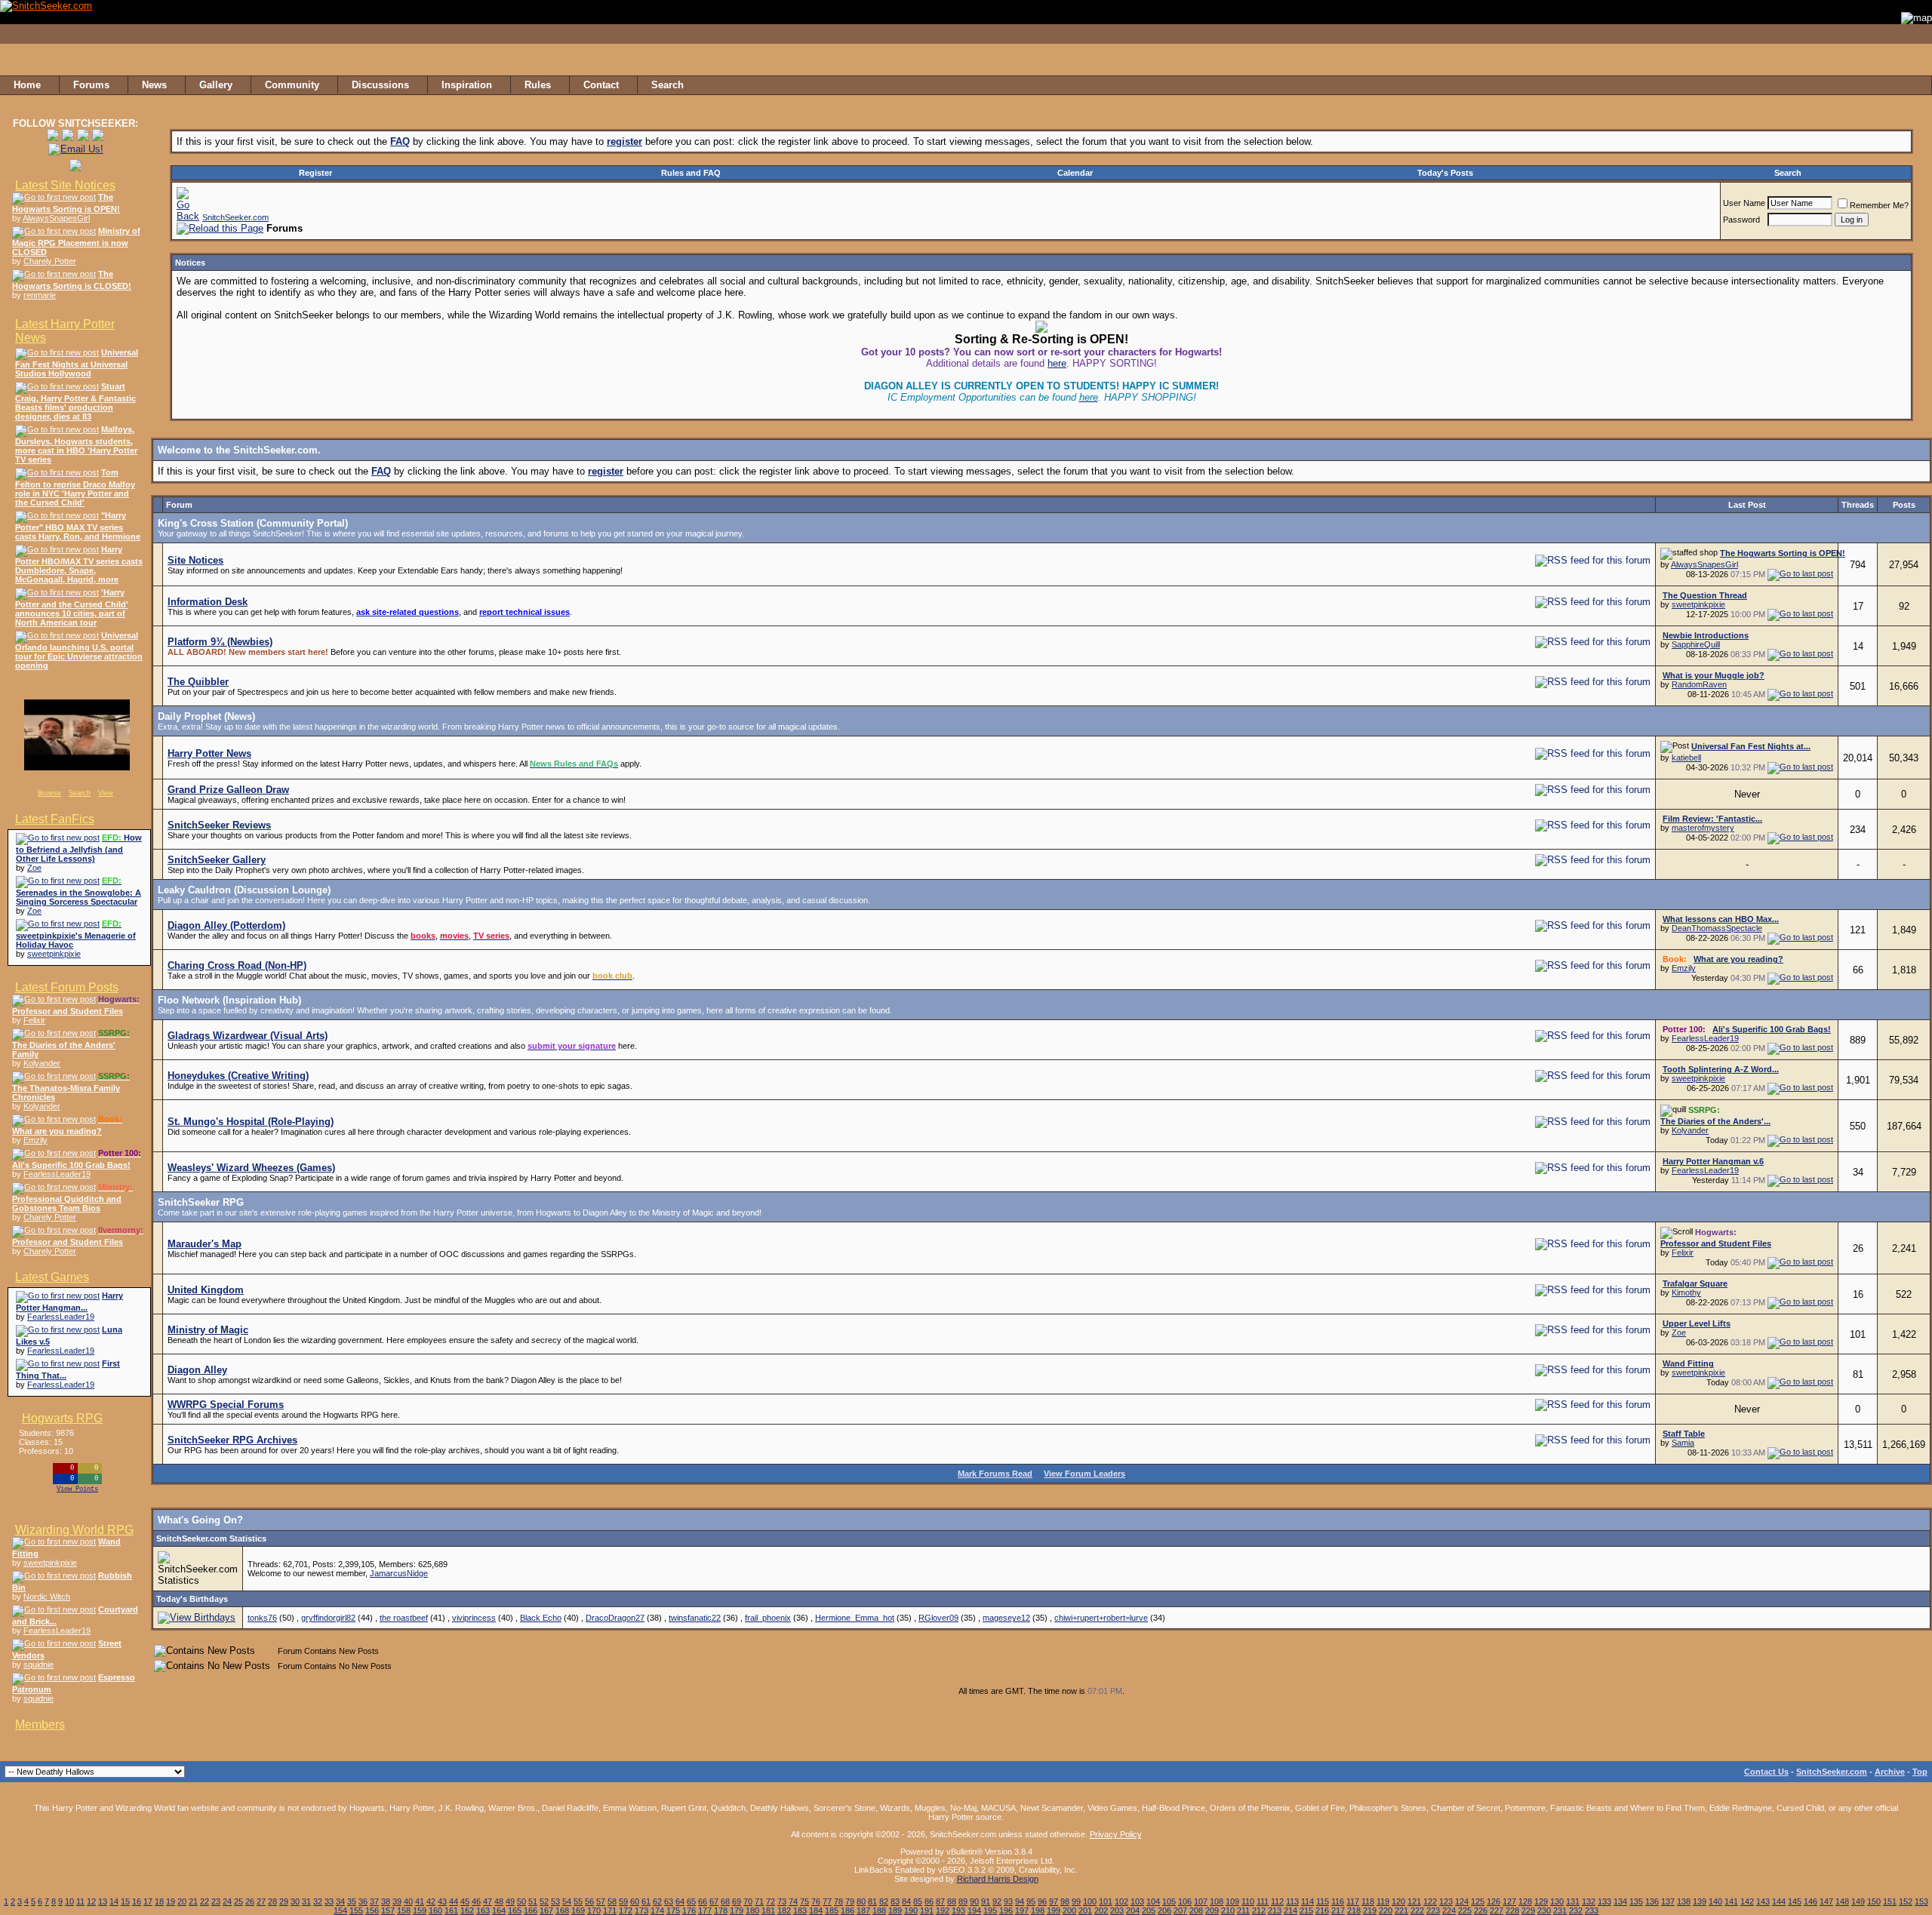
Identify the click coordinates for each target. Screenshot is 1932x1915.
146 (1810, 1901)
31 (306, 1901)
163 (483, 1910)
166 (531, 1910)
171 (610, 1910)
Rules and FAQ (691, 173)
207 (1180, 1910)
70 (748, 1901)
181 (768, 1910)
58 (612, 1901)
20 (182, 1901)
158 (404, 1910)
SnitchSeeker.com (235, 217)
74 (793, 1901)
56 (589, 1901)
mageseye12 (1006, 1618)
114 (1307, 1901)
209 (1212, 1910)
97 (1054, 1901)
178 (721, 1910)
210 (1228, 1910)
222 (1417, 1910)
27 (261, 1901)
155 (356, 1910)
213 (1275, 1910)
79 (850, 1901)
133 (1604, 1901)
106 (1185, 1901)
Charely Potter (50, 261)
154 (340, 1910)
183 (800, 1910)
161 (451, 1910)
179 (737, 1910)
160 (435, 1910)
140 (1715, 1901)
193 (958, 1910)
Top (1920, 1772)
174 (657, 1910)
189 (895, 1910)
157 (388, 1910)
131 (1573, 1901)
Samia (1683, 1443)
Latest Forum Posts (67, 987)
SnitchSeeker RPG (201, 1202)
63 (669, 1901)
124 (1462, 1901)
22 (205, 1901)
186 (848, 1910)
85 (918, 1901)
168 (562, 1910)
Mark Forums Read (995, 1474)
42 (431, 1901)
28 (272, 1901)
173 (641, 1910)
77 (827, 1901)
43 (442, 1901)
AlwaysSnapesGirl (56, 218)
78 (838, 1901)
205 (1149, 1910)
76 (816, 1901)
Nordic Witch (47, 1597)
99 (1076, 1901)
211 (1243, 1910)
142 (1747, 1901)
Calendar (1075, 173)
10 (69, 1901)
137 (1668, 1901)
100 (1090, 1901)
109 (1232, 1901)
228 (1512, 1910)
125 (1478, 1901)
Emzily (35, 1140)
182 (784, 1910)
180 (752, 1910)
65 (691, 1901)
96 (1042, 1901)
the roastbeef (404, 1618)
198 (1038, 1910)
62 (657, 1901)
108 (1217, 1901)
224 (1449, 1910)
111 (1263, 1901)
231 (1560, 1910)
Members (40, 1724)
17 (148, 1901)
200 (1069, 1910)
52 (544, 1901)
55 (578, 1901)
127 (1509, 1901)
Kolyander (42, 1063)
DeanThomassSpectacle (1717, 928)
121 (1414, 1901)
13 (103, 1901)
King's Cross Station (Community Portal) (253, 523)
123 (1446, 1901)
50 (521, 1901)
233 (1592, 1910)
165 (515, 1910)
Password (1741, 220)
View (106, 793)
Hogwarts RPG (62, 1418)
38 (386, 1901)
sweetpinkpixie (54, 954)
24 (227, 1901)
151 (1890, 1901)
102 (1121, 1901)
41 (420, 1901)
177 (705, 1910)
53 (555, 1901)
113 (1292, 1901)
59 (623, 1901)
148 (1842, 1901)
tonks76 (262, 1618)
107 (1201, 1901)
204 (1133, 1910)
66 (703, 1901)
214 (1291, 1910)
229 (1528, 1910)
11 (80, 1901)
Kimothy (1686, 1293)
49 (510, 1901)
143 (1763, 1901)
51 (533, 1901)
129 (1541, 1901)
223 (1433, 1910)
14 (114, 1901)
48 (499, 1901)
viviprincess (474, 1618)
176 (689, 1910)
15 (125, 1901)
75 (804, 1901)
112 (1277, 1901)
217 (1338, 1910)
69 (737, 1901)
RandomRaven (1699, 684)
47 (488, 1901)
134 (1620, 1901)
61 (646, 1901)
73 (782, 1901)
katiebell (1686, 758)
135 (1636, 1901)
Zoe (34, 868)
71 (759, 1901)
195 (990, 1910)
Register (315, 173)
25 (238, 1901)
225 (1465, 1910)
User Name (1744, 203)
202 (1101, 1910)
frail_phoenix (768, 1618)
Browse (49, 793)
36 (363, 1901)
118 (1368, 1901)
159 (420, 1910)
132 (1589, 1901)
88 (952, 1901)
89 (963, 1901)
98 (1065, 1901)
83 (895, 1901)
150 (1874, 1901)
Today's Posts (1445, 173)
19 (171, 1901)
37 (374, 1901)
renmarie (40, 295)
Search (80, 793)
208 (1196, 1910)
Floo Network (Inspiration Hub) (229, 1000)
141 (1731, 1901)
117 (1353, 1901)
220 (1386, 1910)
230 (1544, 1910)
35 (352, 1901)
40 (408, 1901)
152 (1906, 1901)
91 (986, 1901)
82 (884, 1901)
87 (940, 1901)
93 (1008, 1901)
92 (997, 1901)
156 (372, 1910)
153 (1921, 1901)
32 (318, 1901)
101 (1106, 1901)
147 (1826, 1901)
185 (832, 1910)
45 (465, 1901)
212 (1259, 1910)
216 (1322, 1910)
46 (476, 1901)
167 (546, 1910)
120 (1398, 1901)
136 (1652, 1901)
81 (872, 1901)
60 (635, 1901)
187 (863, 1910)
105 (1169, 1901)
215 (1306, 1910)
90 (974, 1901)
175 (673, 1910)
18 (159, 1901)
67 (714, 1901)
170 (594, 1910)
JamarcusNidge (399, 1573)
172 (626, 1910)
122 (1430, 1901)
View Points (77, 1489)
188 (879, 1910)
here (1057, 363)
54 (567, 1901)
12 (91, 1901)
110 (1248, 1901)
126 (1494, 1901)
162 (467, 1910)
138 (1684, 1901)
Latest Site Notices (65, 185)
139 (1700, 1901)
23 (216, 1901)
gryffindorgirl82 (328, 1618)
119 (1383, 1901)
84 (906, 1901)
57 (601, 1901)
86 (929, 1901)
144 (1779, 1901)
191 (927, 1910)
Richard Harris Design (998, 1879)
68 (725, 1901)
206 (1164, 1910)
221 (1401, 1910)
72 (771, 1901)
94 (1020, 1901)
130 (1557, 1901)
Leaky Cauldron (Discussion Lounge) (244, 890)
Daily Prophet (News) (206, 716)
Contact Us (1766, 1772)
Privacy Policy (1116, 1834)
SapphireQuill (1696, 644)
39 (397, 1901)
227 (1497, 1910)
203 (1117, 1910)
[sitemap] (1916, 85)
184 (816, 1910)
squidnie (38, 1664)
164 (499, 1910)
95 (1031, 1901)
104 (1153, 1901)
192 (943, 1910)
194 (974, 1910)
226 (1481, 1910)
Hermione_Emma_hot (855, 1618)
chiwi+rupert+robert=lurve (1101, 1618)
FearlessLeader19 (57, 1174)
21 (193, 1901)
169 (578, 1910)
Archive (1890, 1772)
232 (1576, 1910)
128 (1525, 1901)
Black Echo (541, 1618)
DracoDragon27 (615, 1618)
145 (1795, 1901)
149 (1858, 1901)
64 (680, 1901)
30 (295, 1901)
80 (861, 1901)
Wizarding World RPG (74, 1530)
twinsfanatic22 (695, 1618)
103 (1137, 1901)
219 (1370, 1910)
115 (1323, 1901)
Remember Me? (1879, 205)
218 (1354, 1910)
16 (137, 1901)
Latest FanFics (55, 819)
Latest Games (52, 1277)
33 (329, 1901)
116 (1338, 1901)
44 (454, 1901)
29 (284, 1901)
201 (1085, 1910)
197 (1022, 1910)
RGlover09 (938, 1618)
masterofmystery (1703, 828)
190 (911, 1910)
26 (250, 1901)
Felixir (34, 1020)
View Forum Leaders (1084, 1474)
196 (1006, 1910)
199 (1054, 1910)
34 (340, 1901)
